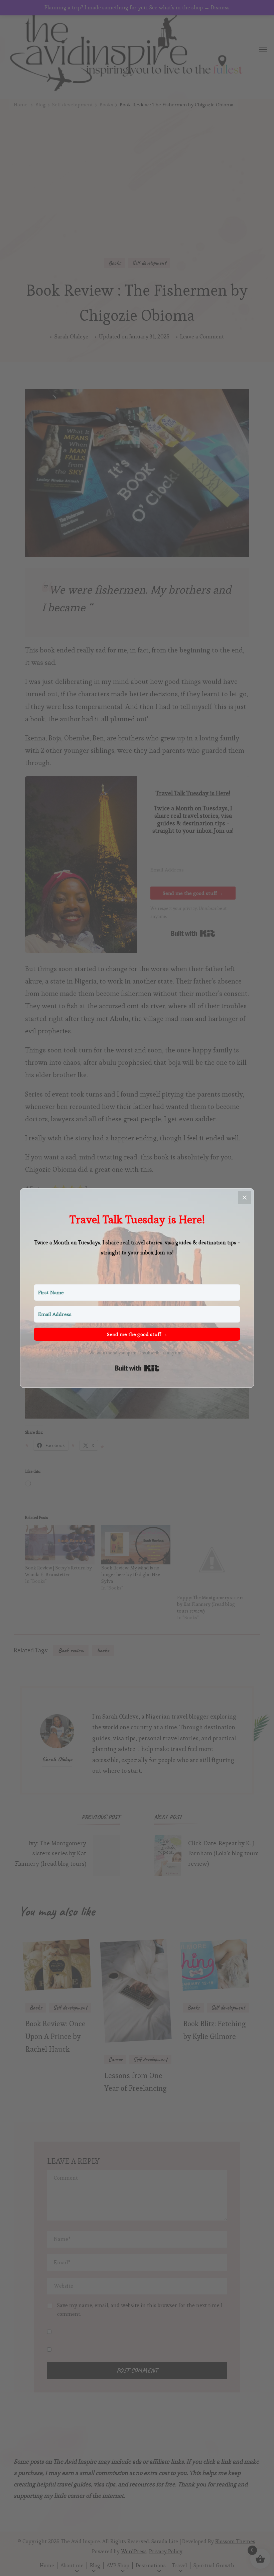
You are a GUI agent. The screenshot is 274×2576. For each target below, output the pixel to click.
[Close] (245, 1198)
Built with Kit (137, 1368)
